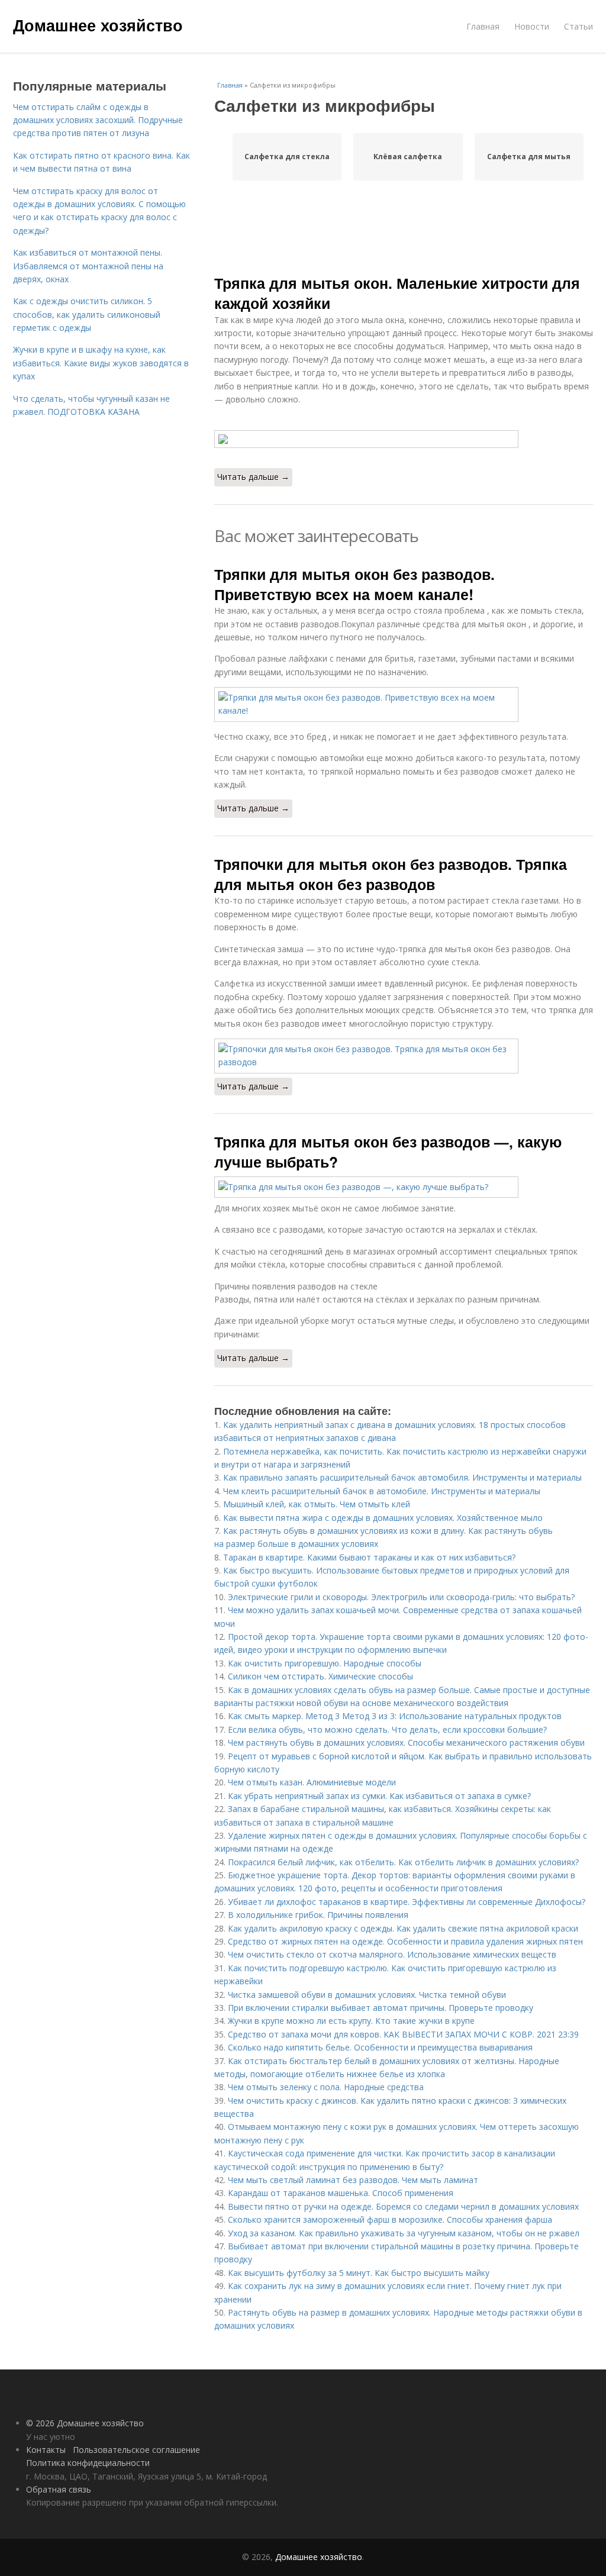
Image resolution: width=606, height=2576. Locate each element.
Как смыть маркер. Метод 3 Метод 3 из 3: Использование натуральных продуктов (395, 1716)
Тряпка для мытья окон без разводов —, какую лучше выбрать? (388, 1152)
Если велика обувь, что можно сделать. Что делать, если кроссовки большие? (387, 1729)
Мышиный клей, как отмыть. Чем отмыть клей (317, 1504)
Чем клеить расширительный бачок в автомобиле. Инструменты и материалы (382, 1491)
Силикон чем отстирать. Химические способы (320, 1676)
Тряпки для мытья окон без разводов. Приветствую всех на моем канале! (354, 584)
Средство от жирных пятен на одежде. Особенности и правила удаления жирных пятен (405, 1941)
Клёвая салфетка (408, 157)
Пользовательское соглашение (136, 2450)
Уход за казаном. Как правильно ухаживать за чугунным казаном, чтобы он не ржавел (404, 2233)
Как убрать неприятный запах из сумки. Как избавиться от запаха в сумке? (379, 1796)
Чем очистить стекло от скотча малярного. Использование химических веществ (392, 1954)
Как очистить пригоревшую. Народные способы (325, 1663)
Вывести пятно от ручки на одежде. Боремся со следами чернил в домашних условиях (403, 2206)
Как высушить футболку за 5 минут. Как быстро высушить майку (359, 2273)
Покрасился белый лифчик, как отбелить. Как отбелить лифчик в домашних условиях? (403, 1862)
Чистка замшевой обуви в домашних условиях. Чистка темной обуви (367, 1995)
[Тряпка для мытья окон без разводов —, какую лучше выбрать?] (404, 1187)
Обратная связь (59, 2489)
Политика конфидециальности (88, 2463)
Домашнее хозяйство (98, 25)
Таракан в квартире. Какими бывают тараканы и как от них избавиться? (369, 1557)
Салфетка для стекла (287, 157)
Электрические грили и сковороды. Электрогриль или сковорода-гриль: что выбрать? (401, 1597)
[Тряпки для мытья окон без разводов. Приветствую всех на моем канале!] (404, 705)
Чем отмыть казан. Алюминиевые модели (312, 1782)
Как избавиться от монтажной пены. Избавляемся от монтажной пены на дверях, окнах (88, 266)
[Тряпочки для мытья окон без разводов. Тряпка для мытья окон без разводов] (404, 1056)
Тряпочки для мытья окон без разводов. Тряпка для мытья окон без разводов (391, 874)
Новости (532, 26)
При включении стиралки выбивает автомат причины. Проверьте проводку (381, 2008)
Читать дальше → (253, 477)
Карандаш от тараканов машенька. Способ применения (341, 2193)
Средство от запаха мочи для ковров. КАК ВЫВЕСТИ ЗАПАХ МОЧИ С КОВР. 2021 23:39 (403, 2034)
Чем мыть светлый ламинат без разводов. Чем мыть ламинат (353, 2180)
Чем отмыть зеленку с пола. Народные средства (326, 2087)
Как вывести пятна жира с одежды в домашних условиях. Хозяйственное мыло (383, 1518)
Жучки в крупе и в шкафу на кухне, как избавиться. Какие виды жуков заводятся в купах (101, 363)
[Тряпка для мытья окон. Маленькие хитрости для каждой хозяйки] (404, 439)
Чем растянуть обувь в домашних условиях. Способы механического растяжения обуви (406, 1742)
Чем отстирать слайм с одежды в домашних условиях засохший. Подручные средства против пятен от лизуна (98, 120)
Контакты (46, 2450)
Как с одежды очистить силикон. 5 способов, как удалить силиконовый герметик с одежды (87, 314)
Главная (483, 26)
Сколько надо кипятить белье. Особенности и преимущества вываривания (380, 2047)
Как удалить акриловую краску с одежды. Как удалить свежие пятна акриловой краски (403, 1928)
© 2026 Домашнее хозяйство (85, 2423)
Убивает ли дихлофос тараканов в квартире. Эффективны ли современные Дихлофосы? (407, 1902)
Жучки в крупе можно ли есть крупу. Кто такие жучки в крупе (351, 2021)
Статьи (578, 26)
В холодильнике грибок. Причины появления (318, 1915)
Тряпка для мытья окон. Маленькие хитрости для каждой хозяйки (397, 293)
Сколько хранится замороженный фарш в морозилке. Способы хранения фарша (390, 2219)
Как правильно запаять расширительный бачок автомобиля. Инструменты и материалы (402, 1477)
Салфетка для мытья (529, 157)
